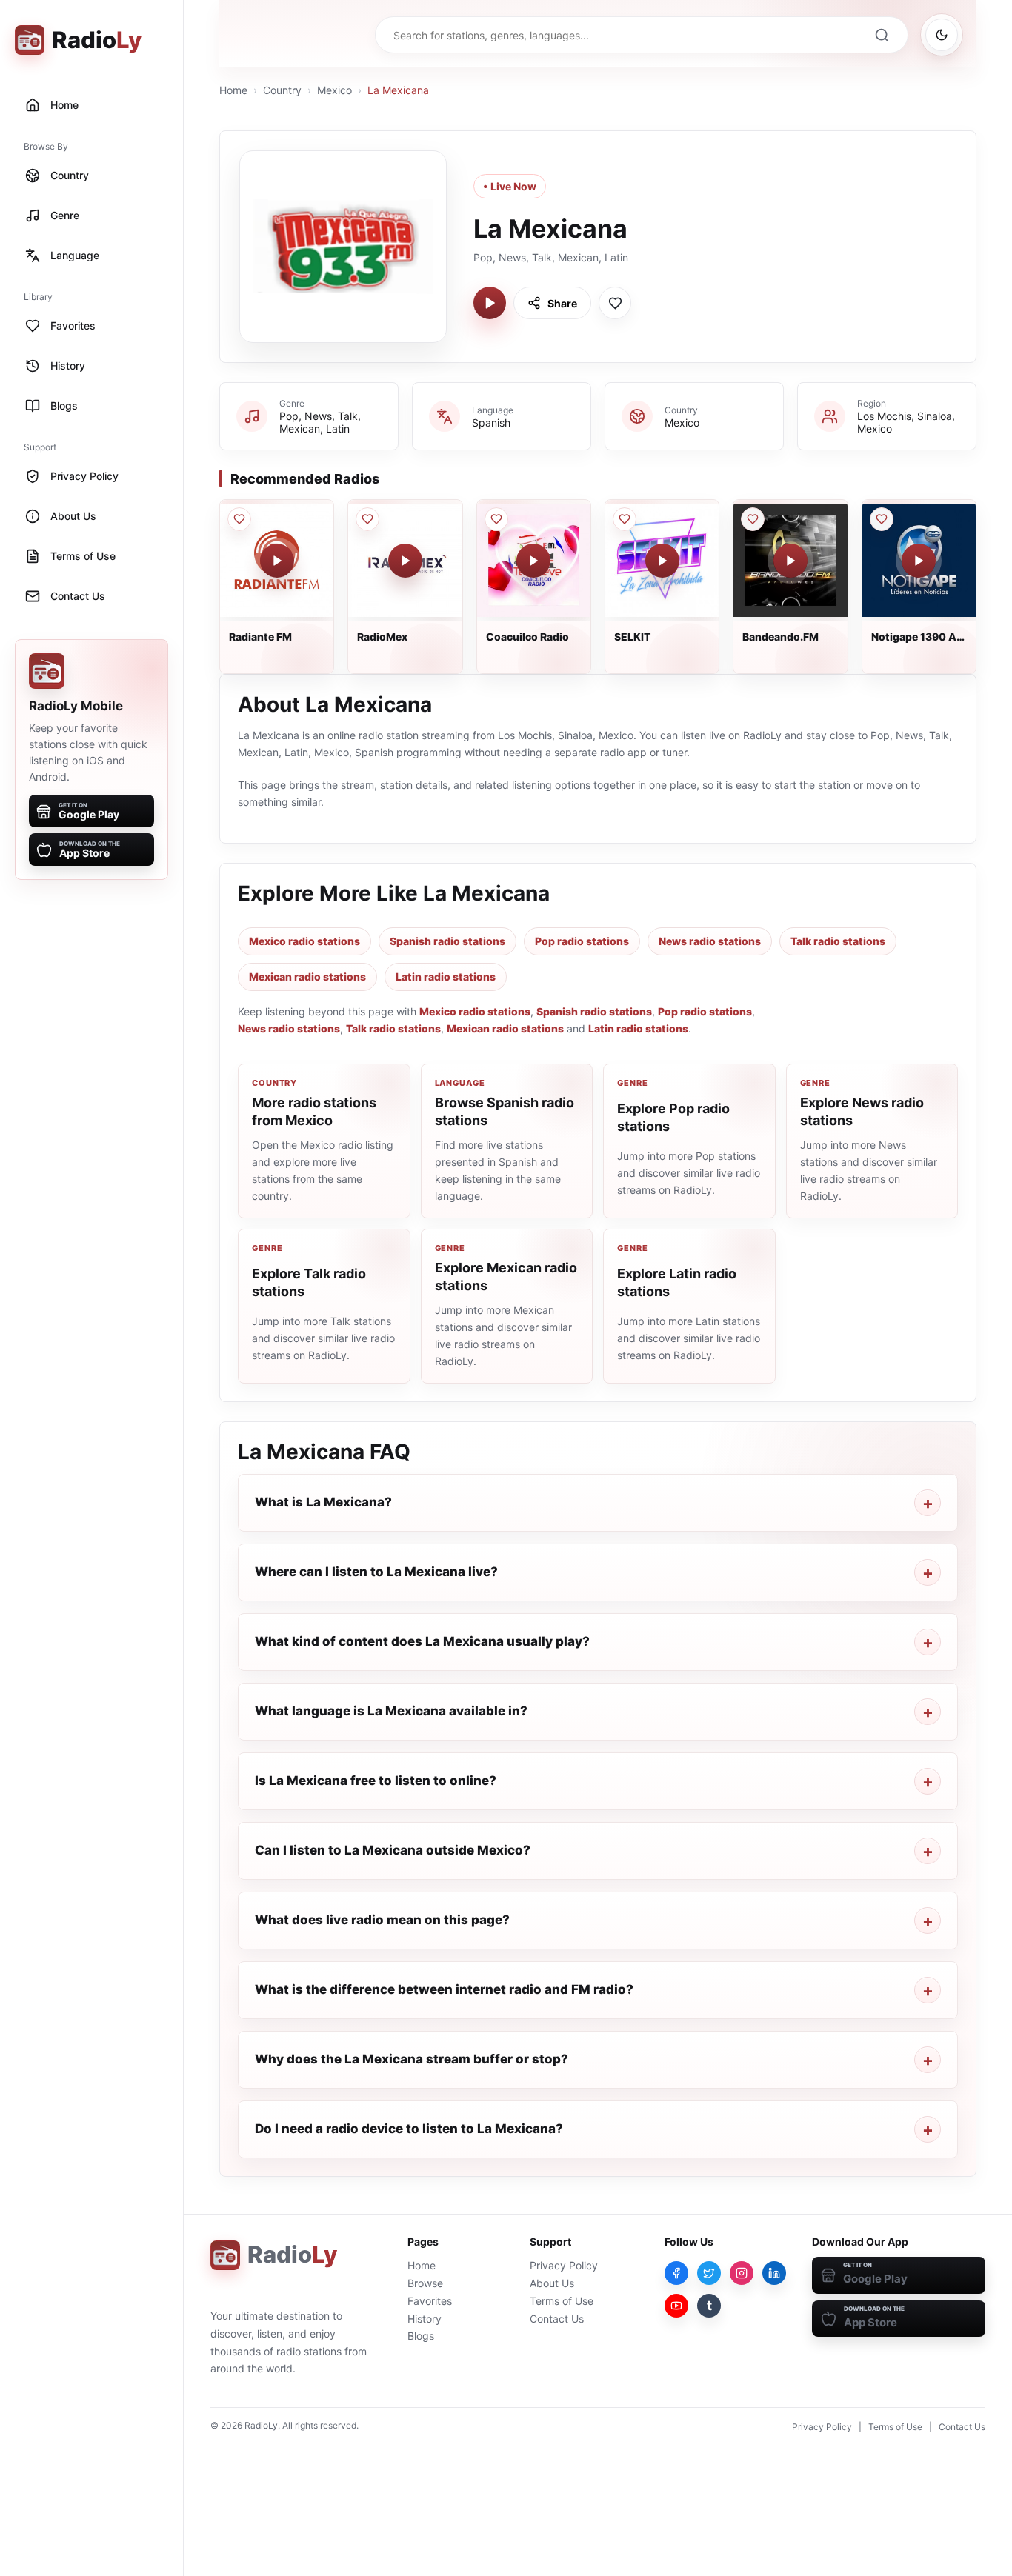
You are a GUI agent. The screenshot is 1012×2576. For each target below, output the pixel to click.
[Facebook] (676, 2273)
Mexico (334, 90)
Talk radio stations (838, 941)
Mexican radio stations (307, 977)
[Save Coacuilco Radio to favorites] (496, 519)
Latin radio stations (446, 977)
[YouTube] (676, 2306)
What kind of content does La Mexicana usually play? (422, 1641)
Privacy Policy (564, 2265)
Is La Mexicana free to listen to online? (376, 1781)
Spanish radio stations (447, 941)
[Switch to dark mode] (942, 35)
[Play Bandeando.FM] (790, 561)
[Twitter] (709, 2273)
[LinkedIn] (774, 2273)
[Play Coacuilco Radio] (533, 561)
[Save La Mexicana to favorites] (615, 303)
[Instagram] (742, 2273)
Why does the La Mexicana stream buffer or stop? (412, 2059)
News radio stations (710, 941)
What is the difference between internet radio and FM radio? (444, 1989)
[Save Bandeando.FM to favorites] (753, 519)
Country (282, 90)
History (425, 2319)
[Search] (882, 35)
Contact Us (557, 2319)
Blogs (421, 2336)
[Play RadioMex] (405, 561)
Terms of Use (562, 2301)
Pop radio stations (582, 941)
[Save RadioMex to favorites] (367, 519)
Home (233, 90)
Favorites (430, 2301)
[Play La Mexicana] (490, 303)
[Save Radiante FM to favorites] (239, 519)
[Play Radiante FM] (277, 561)
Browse (425, 2283)
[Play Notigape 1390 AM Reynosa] (919, 561)
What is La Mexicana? (323, 1502)
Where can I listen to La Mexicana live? (376, 1572)
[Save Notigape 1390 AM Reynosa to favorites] (882, 519)
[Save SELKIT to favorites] (625, 519)
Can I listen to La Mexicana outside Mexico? (393, 1850)
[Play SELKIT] (662, 561)
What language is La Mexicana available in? (391, 1711)
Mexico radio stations (304, 941)
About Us (552, 2283)
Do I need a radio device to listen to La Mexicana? (409, 2129)
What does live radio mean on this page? (382, 1920)
